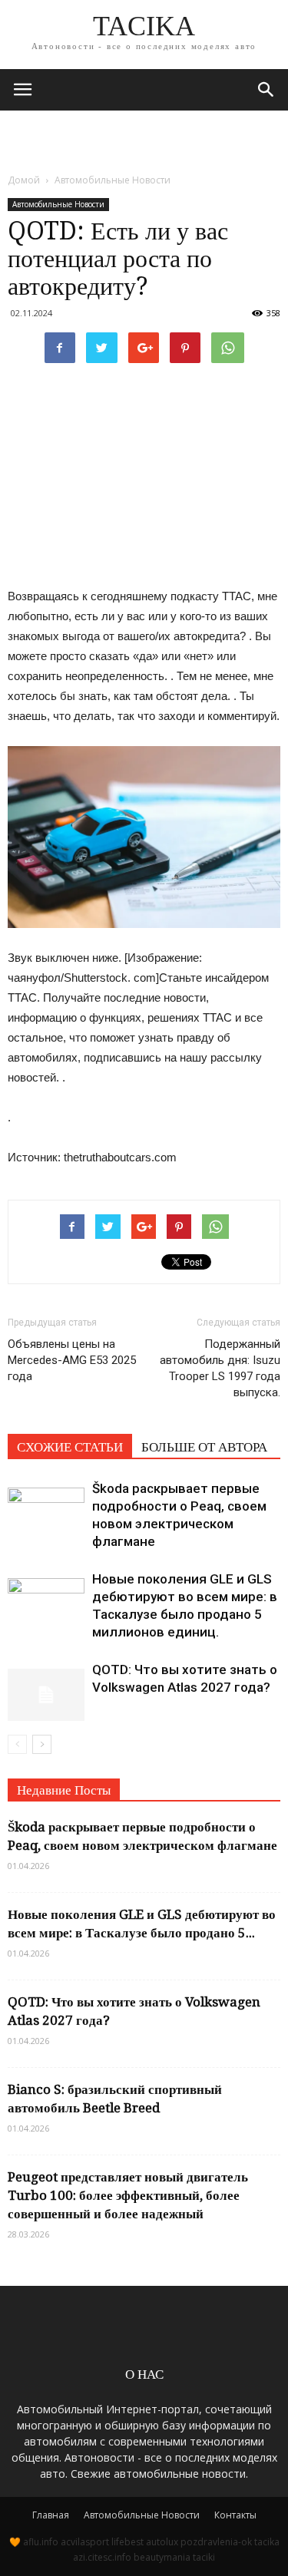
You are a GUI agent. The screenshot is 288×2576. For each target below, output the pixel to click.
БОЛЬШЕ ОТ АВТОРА (204, 1447)
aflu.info (41, 2542)
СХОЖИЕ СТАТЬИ (70, 1447)
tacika (267, 2542)
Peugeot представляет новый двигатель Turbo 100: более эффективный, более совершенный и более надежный (128, 2195)
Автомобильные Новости (58, 204)
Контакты (235, 2515)
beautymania (162, 2557)
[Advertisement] (144, 137)
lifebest (127, 2542)
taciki (204, 2557)
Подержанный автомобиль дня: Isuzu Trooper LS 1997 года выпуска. (220, 1368)
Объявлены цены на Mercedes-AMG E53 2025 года (72, 1360)
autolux (162, 2542)
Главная (51, 2515)
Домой (24, 180)
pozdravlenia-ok (216, 2542)
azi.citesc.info (102, 2557)
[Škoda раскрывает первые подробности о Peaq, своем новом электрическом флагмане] (46, 1506)
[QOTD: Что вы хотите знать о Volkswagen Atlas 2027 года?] (46, 1688)
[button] (266, 90)
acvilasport (85, 2542)
